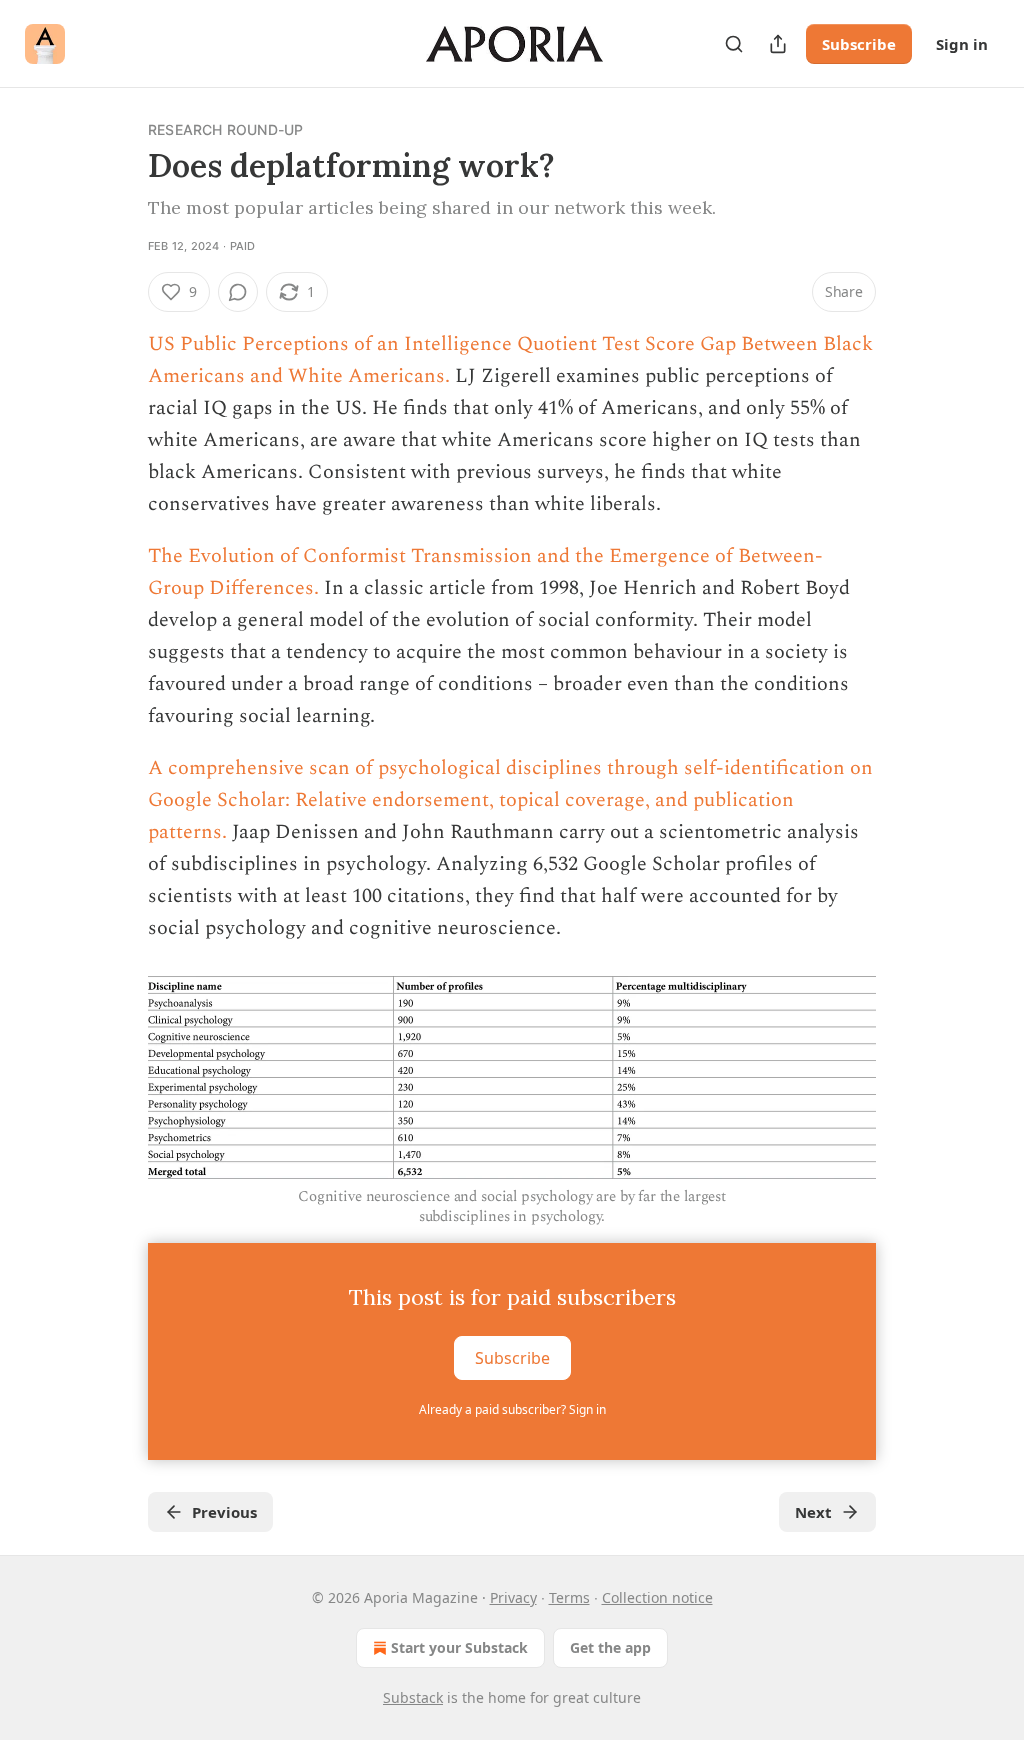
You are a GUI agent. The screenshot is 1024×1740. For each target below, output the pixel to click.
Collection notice (657, 1597)
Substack (413, 1697)
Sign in (962, 44)
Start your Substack (459, 1647)
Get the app (610, 1647)
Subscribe (859, 44)
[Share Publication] (778, 44)
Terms (569, 1597)
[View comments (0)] (238, 292)
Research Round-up (225, 129)
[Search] (734, 44)
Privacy (513, 1597)
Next (813, 1512)
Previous (224, 1512)
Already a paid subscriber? (512, 1409)
